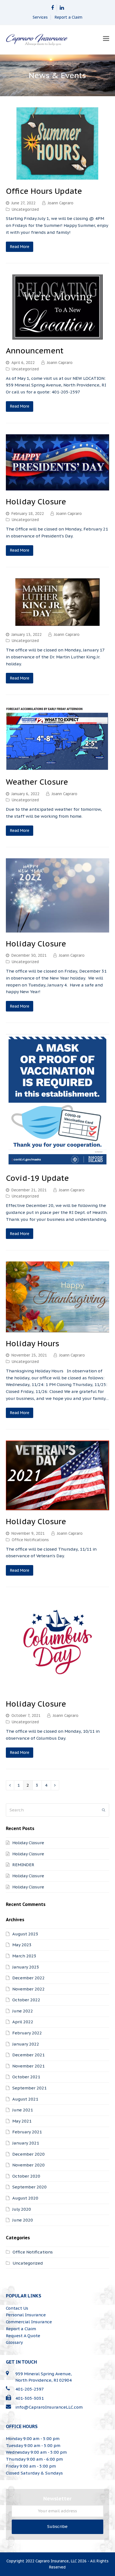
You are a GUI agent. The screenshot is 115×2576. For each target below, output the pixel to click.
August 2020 (25, 2198)
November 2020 (28, 2165)
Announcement (35, 351)
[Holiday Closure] (58, 487)
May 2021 (22, 2121)
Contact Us (17, 2308)
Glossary (14, 2342)
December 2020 (28, 2154)
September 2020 (29, 2187)
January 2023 (26, 1967)
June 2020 (23, 2220)
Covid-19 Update (37, 1178)
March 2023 (24, 1956)
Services (40, 17)
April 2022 (23, 2022)
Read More (20, 247)
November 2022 (28, 1989)
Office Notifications (30, 1540)
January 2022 (26, 2044)
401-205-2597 (30, 2389)
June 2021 (23, 2110)
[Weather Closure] (58, 767)
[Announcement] (57, 336)
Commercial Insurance (29, 2322)
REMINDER (23, 1865)
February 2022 (27, 2033)
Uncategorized (25, 209)
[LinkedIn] (62, 8)
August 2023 (25, 1934)
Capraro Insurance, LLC (56, 2561)
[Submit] (104, 1810)
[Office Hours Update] (57, 176)
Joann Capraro (61, 203)
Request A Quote (23, 2336)
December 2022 (28, 1978)
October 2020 (26, 2176)
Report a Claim (69, 17)
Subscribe (57, 2526)
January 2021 (26, 2143)
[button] (106, 38)
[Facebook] (52, 8)
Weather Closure (37, 782)
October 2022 (26, 2000)
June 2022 (23, 2011)
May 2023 (22, 1945)
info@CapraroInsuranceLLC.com (49, 2407)
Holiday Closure (36, 502)
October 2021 (26, 2077)
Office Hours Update (44, 191)
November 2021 (28, 2066)
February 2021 (27, 2132)
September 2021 (29, 2088)
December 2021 (28, 2055)
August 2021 (25, 2099)
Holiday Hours (33, 1343)
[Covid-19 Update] (58, 1163)
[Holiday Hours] (58, 1329)
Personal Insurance (26, 2315)
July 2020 (22, 2209)
